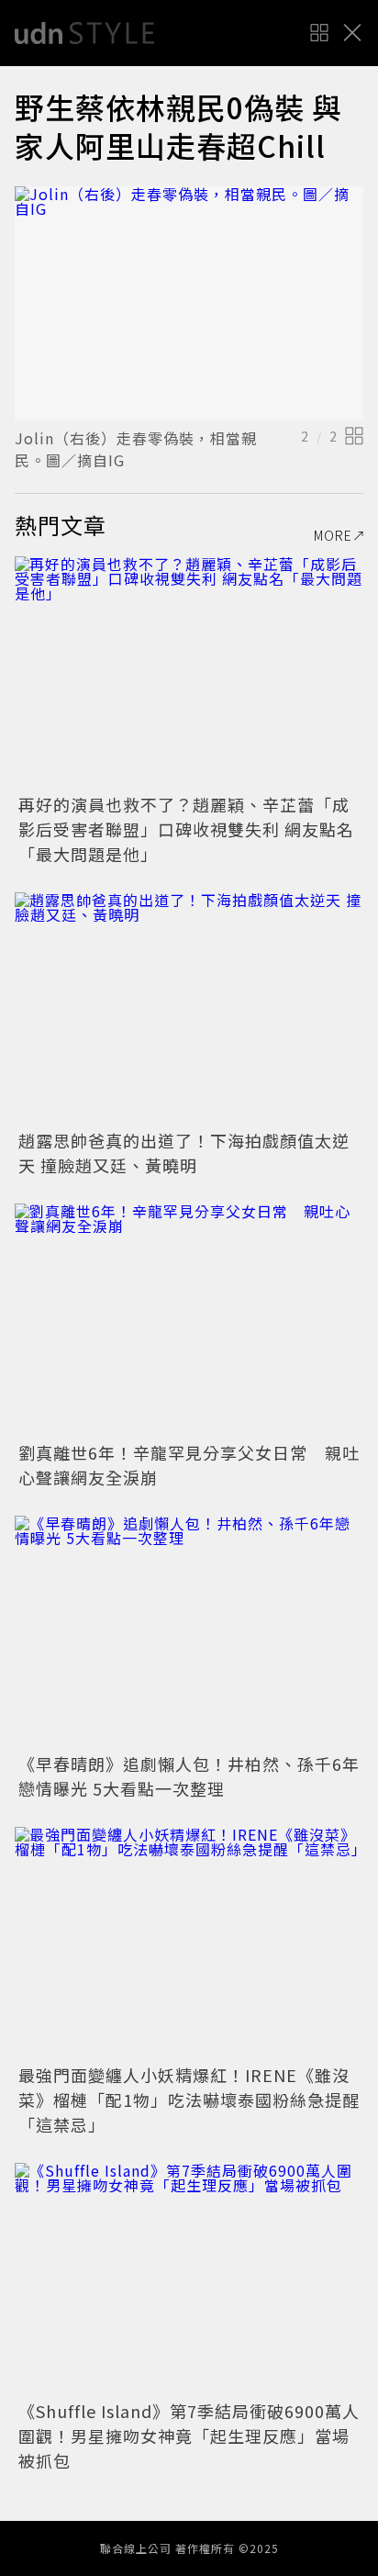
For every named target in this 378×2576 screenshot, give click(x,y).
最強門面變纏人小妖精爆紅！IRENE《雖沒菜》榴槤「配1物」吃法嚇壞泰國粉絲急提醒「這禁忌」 (189, 2100)
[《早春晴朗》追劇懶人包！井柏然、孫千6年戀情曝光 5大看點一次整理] (189, 1632)
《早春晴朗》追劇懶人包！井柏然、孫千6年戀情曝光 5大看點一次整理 (189, 1776)
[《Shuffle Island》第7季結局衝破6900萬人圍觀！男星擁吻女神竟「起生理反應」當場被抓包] (189, 2279)
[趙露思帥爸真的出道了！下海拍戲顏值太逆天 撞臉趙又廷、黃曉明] (189, 1008)
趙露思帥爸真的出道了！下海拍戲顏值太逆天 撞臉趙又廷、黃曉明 (184, 1153)
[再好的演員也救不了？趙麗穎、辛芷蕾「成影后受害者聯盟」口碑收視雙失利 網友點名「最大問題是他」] (189, 672)
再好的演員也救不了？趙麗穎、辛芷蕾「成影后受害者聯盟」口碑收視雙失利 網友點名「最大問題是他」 (186, 829)
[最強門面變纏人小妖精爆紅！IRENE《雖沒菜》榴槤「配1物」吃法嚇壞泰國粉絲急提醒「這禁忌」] (189, 1943)
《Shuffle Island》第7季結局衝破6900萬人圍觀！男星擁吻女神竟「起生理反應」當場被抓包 (189, 2436)
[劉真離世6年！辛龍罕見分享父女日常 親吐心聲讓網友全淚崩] (189, 1320)
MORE (333, 535)
